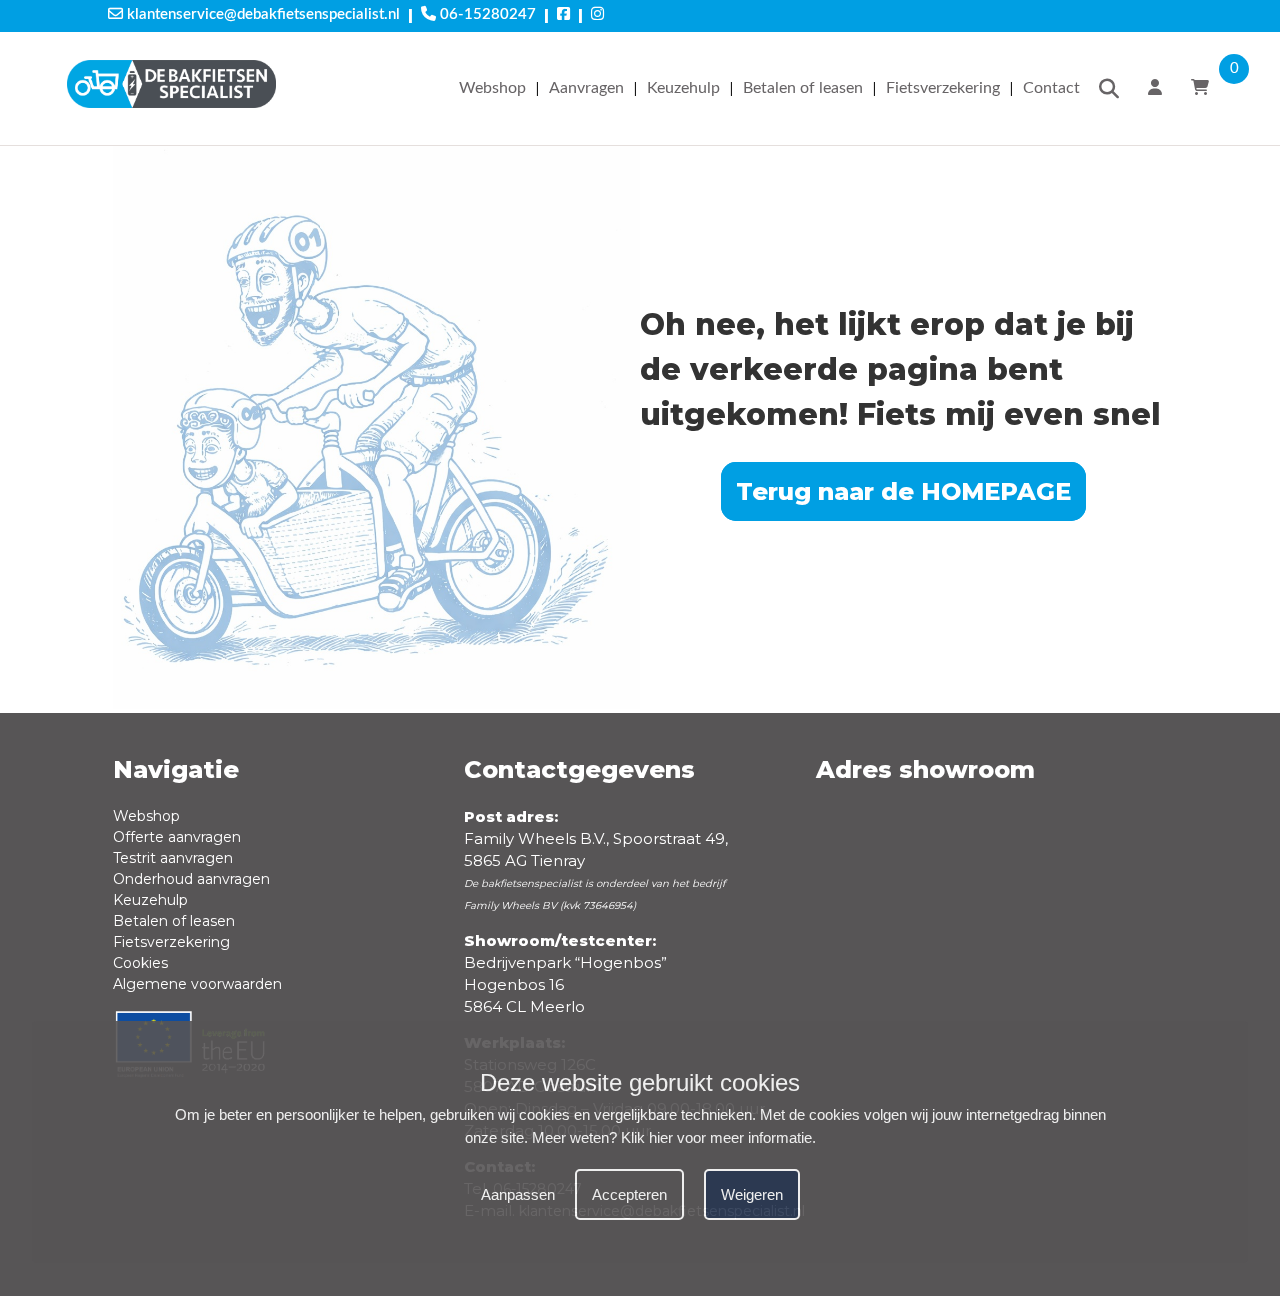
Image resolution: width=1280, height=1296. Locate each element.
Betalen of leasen (803, 88)
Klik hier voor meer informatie (716, 1138)
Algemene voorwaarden (197, 984)
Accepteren (629, 1195)
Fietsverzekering (943, 88)
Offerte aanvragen (177, 837)
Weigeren (752, 1195)
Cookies (140, 963)
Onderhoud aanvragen (191, 879)
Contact (1051, 88)
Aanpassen (518, 1195)
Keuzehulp (683, 88)
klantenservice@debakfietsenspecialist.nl (261, 14)
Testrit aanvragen (173, 858)
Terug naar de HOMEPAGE (903, 491)
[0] (1202, 88)
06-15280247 (486, 14)
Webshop (492, 88)
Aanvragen (586, 88)
